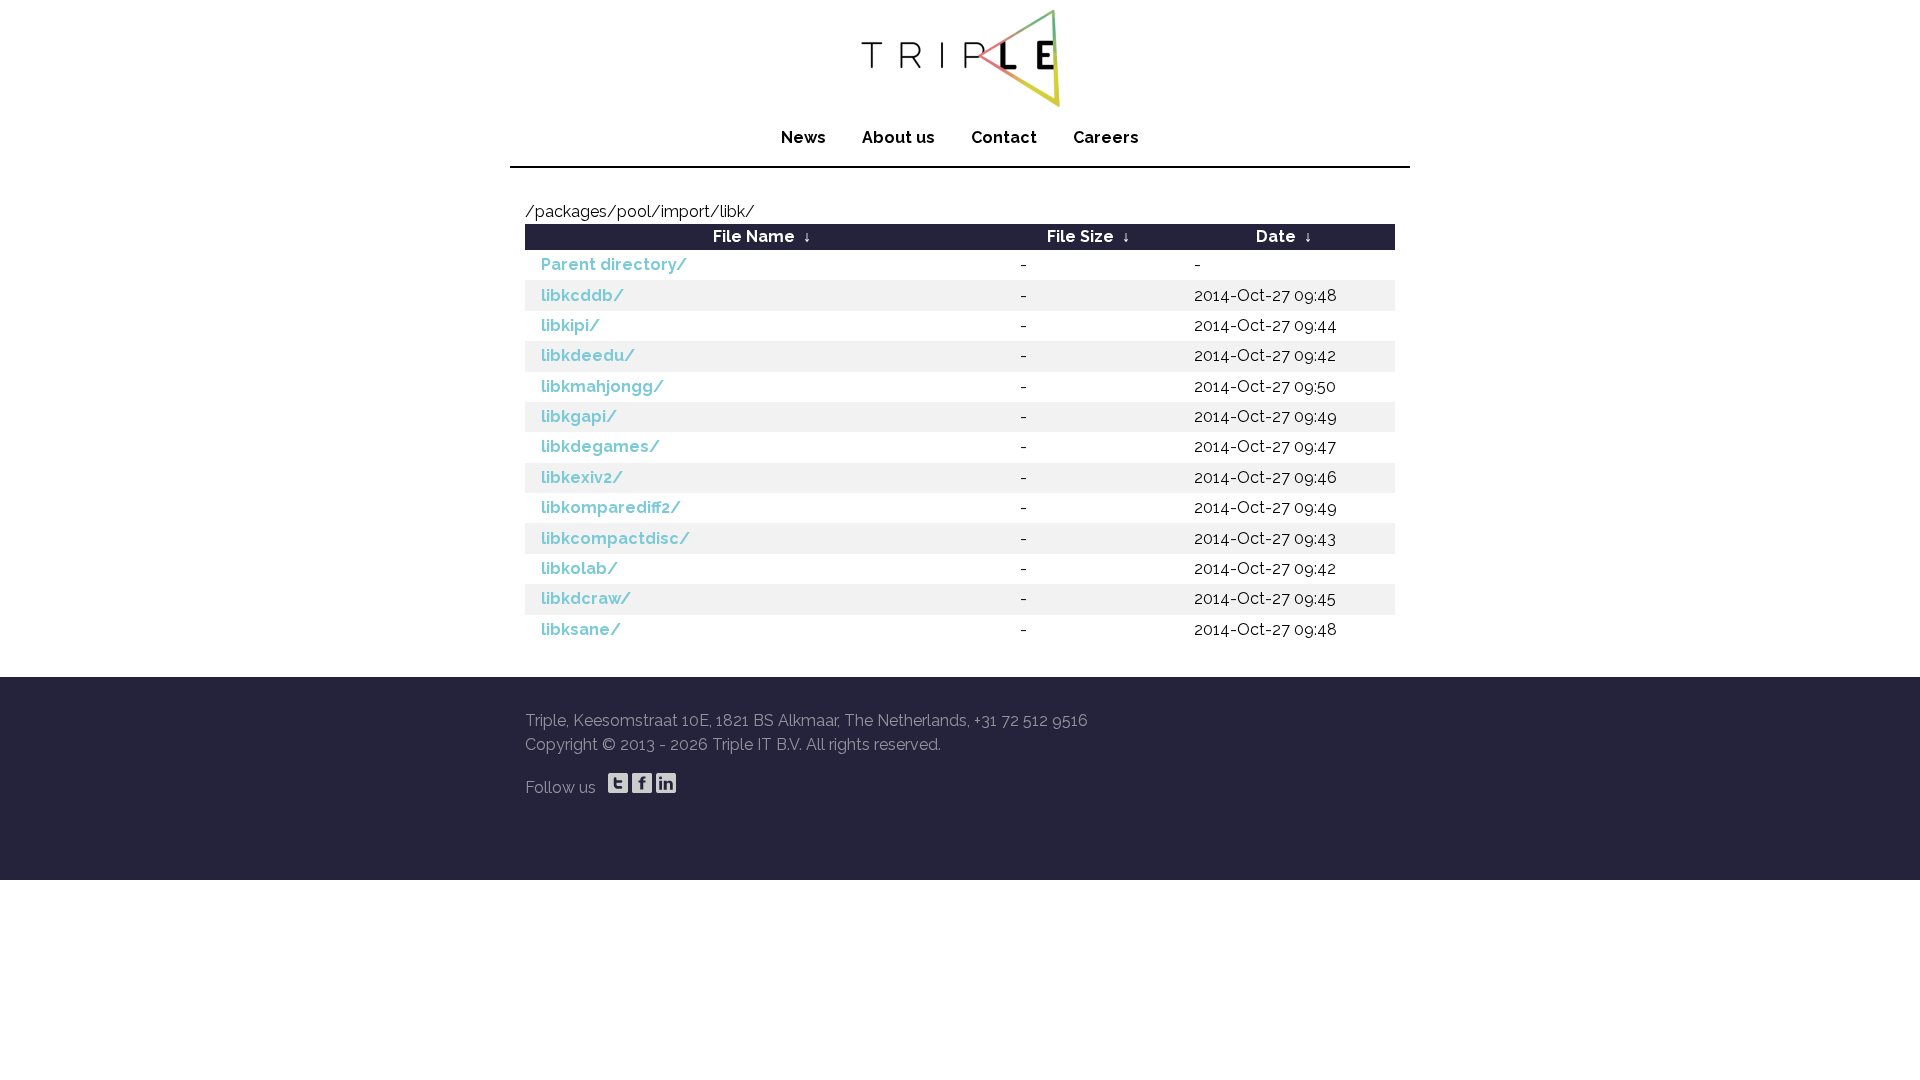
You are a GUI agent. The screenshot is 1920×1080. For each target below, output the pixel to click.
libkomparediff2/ (611, 507)
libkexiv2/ (582, 477)
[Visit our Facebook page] (642, 783)
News (803, 137)
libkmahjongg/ (602, 386)
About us (898, 137)
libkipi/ (570, 325)
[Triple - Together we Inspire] (960, 55)
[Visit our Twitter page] (618, 783)
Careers (1106, 137)
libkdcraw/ (586, 598)
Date (1276, 236)
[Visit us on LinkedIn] (666, 783)
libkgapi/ (579, 416)
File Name (754, 236)
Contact (1004, 137)
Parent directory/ (614, 264)
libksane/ (581, 629)
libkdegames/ (600, 446)
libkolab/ (579, 568)
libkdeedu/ (588, 355)
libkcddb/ (582, 295)
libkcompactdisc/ (615, 538)
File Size (1080, 236)
